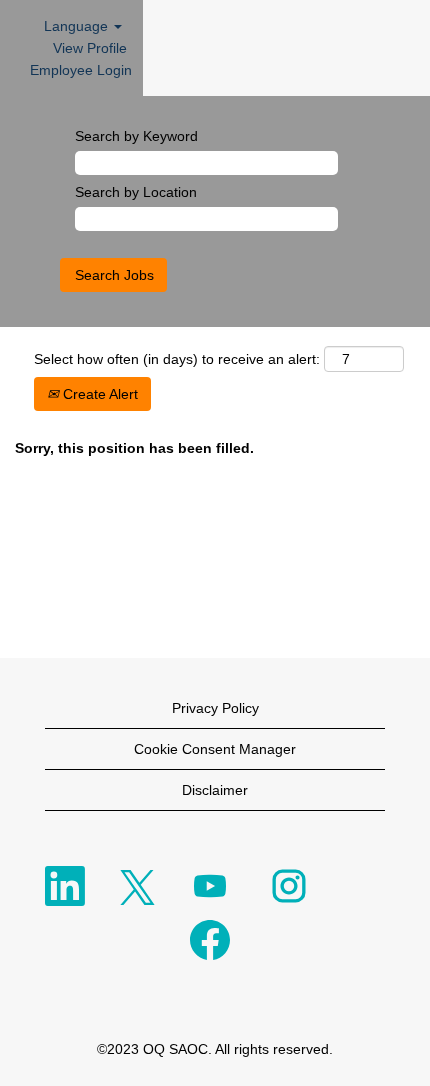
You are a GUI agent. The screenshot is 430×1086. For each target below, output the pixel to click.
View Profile (90, 48)
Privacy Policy (215, 708)
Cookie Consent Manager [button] (215, 749)
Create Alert (98, 394)
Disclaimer (215, 790)
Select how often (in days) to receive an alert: (177, 359)
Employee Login (81, 70)
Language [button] (78, 26)
